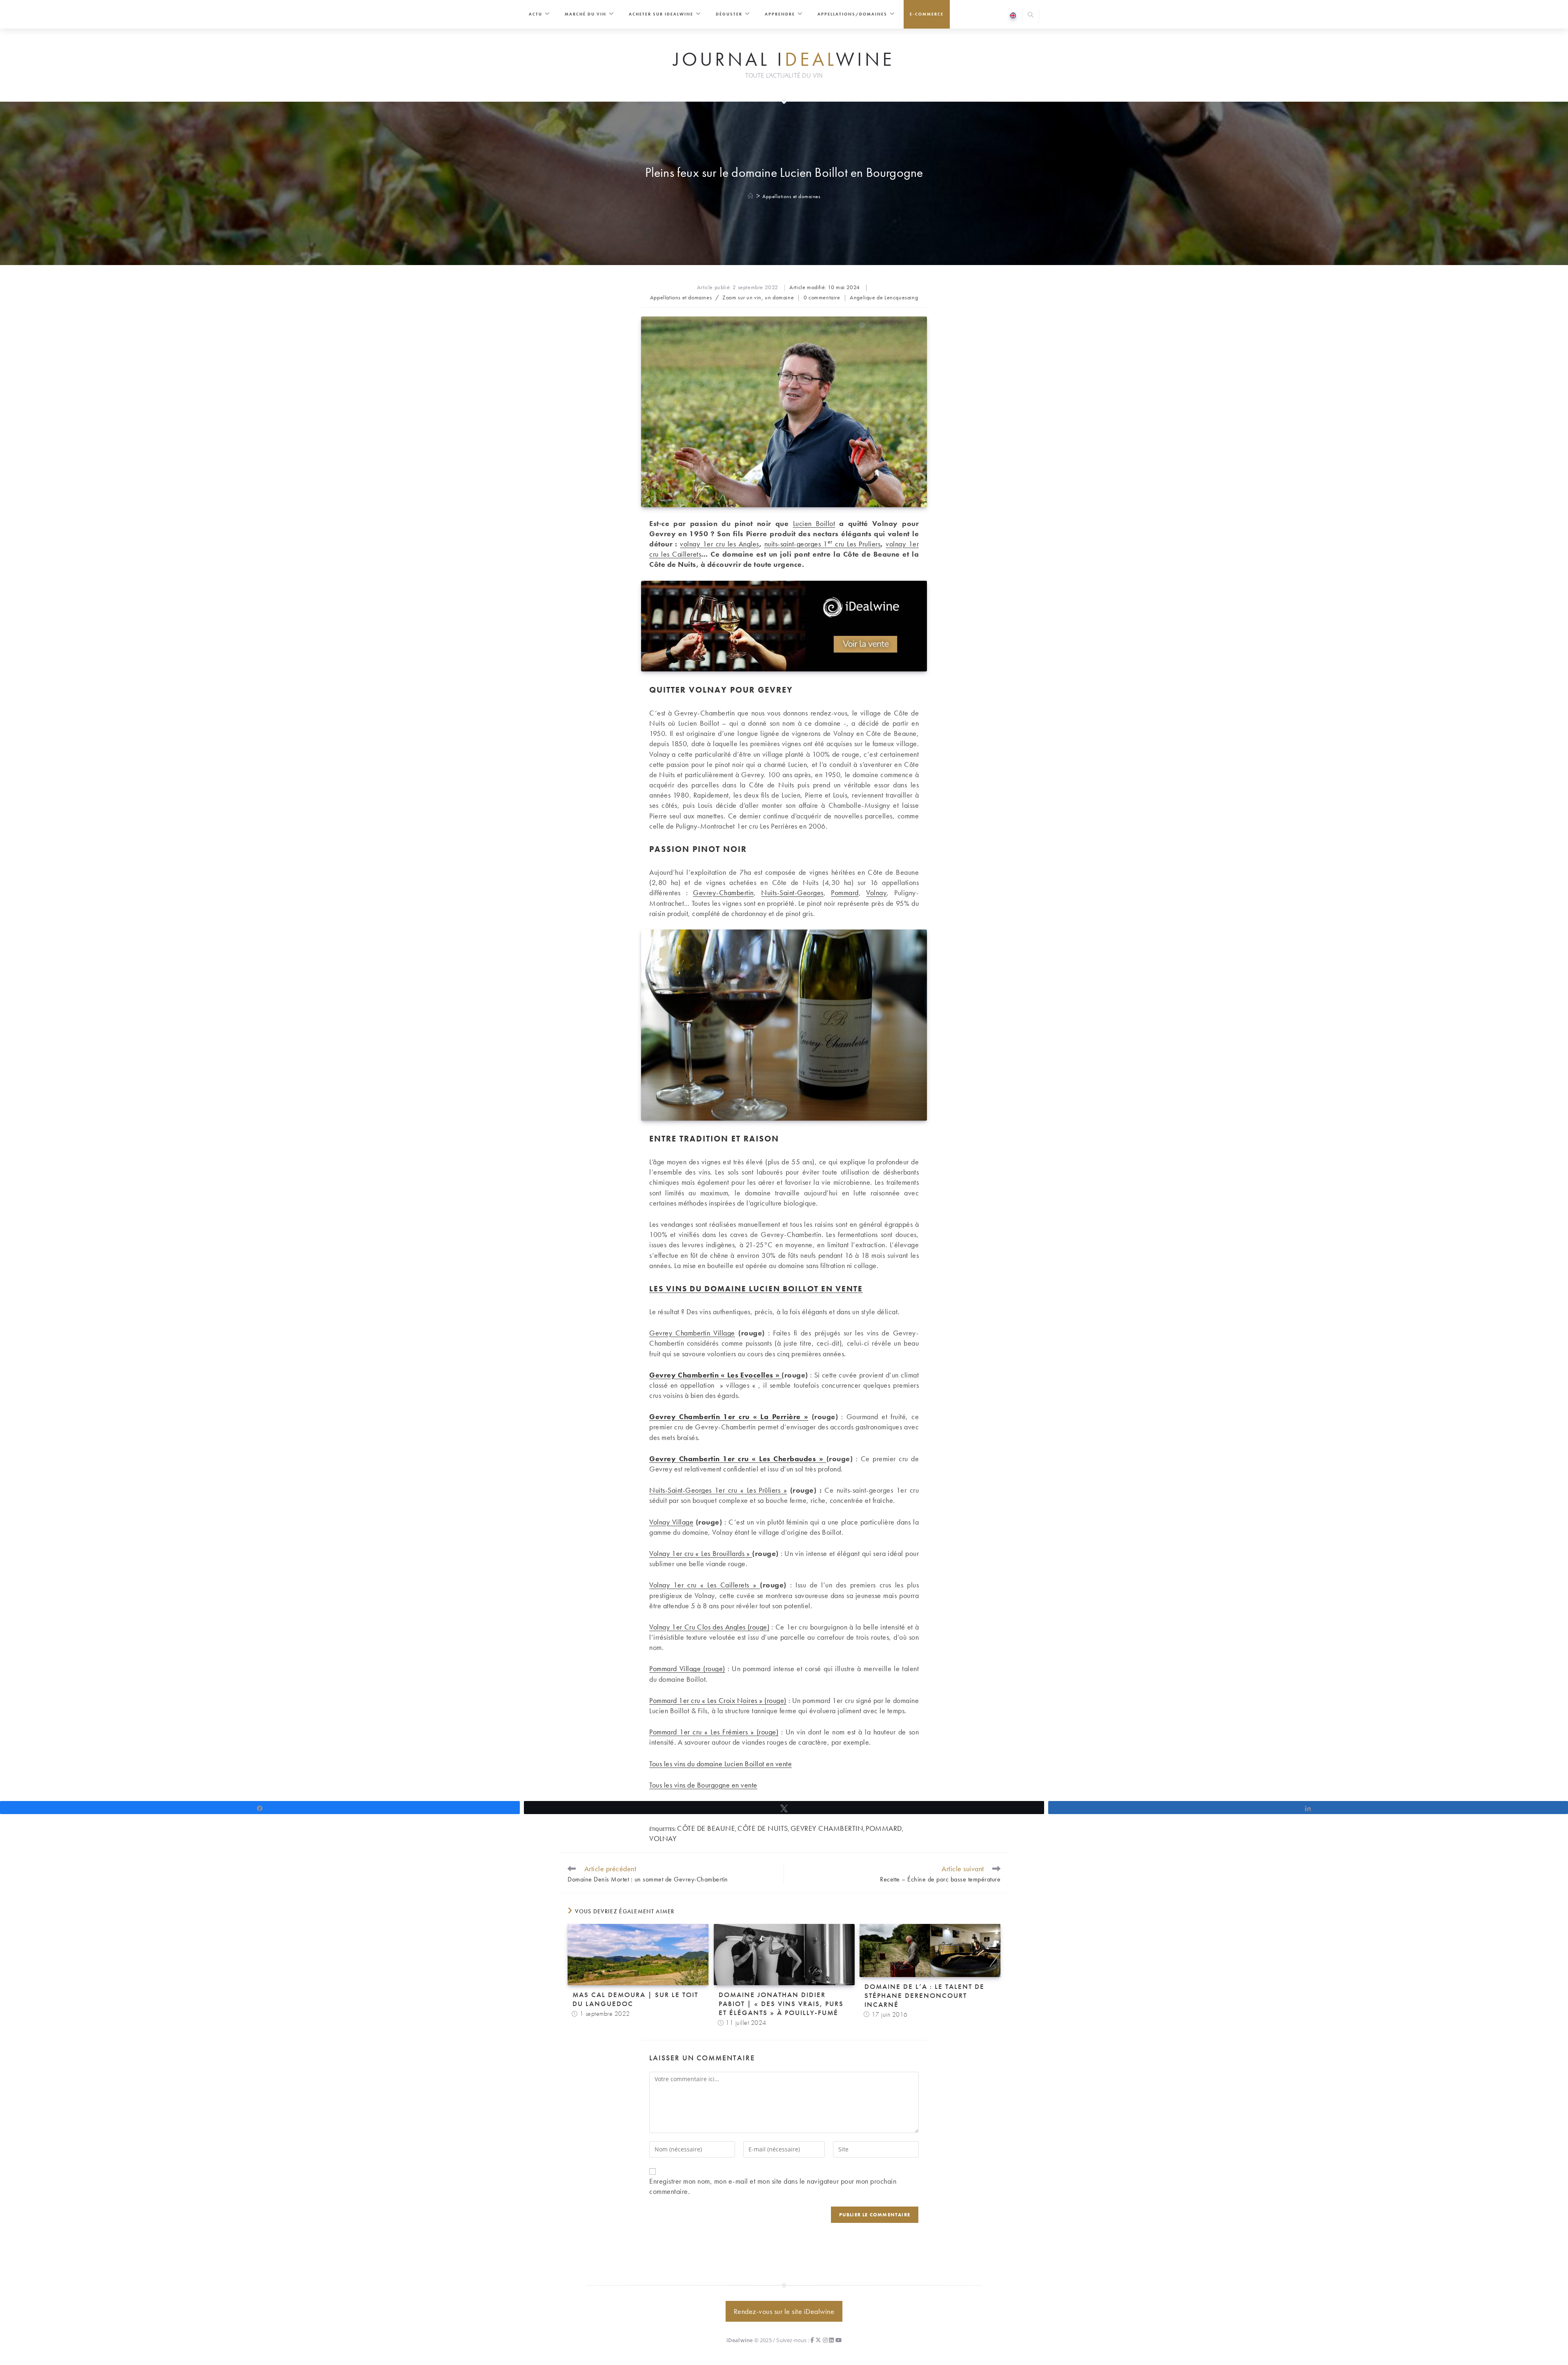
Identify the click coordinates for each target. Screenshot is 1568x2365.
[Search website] (1031, 16)
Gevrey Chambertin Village (692, 1333)
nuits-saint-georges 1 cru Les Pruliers (823, 544)
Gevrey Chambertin (827, 1828)
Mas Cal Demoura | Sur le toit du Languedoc (635, 1999)
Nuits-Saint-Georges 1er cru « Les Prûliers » (718, 1490)
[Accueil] (751, 196)
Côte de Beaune (706, 1828)
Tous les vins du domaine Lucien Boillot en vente (721, 1764)
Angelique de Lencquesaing (884, 297)
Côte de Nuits (763, 1828)
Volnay (876, 893)
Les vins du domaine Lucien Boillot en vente (756, 1289)
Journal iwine (784, 60)
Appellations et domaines (791, 196)
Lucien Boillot (814, 523)
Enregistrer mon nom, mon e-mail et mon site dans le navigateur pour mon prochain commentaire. (773, 2186)
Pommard (845, 893)
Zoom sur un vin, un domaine (758, 297)
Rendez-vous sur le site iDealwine (784, 2311)
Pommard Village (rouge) (687, 1668)
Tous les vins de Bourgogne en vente (703, 1785)
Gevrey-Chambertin (723, 893)
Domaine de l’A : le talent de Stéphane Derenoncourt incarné (924, 1995)
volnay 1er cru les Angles (719, 544)
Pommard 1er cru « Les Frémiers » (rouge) (714, 1732)
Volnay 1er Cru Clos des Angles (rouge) (709, 1627)
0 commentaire (822, 297)
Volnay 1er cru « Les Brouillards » (701, 1553)
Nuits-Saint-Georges (792, 893)
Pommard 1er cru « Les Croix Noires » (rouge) (718, 1700)
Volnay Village (671, 1522)
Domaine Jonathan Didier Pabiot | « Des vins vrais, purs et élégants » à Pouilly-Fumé (781, 2004)
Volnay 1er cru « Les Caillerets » (705, 1585)
